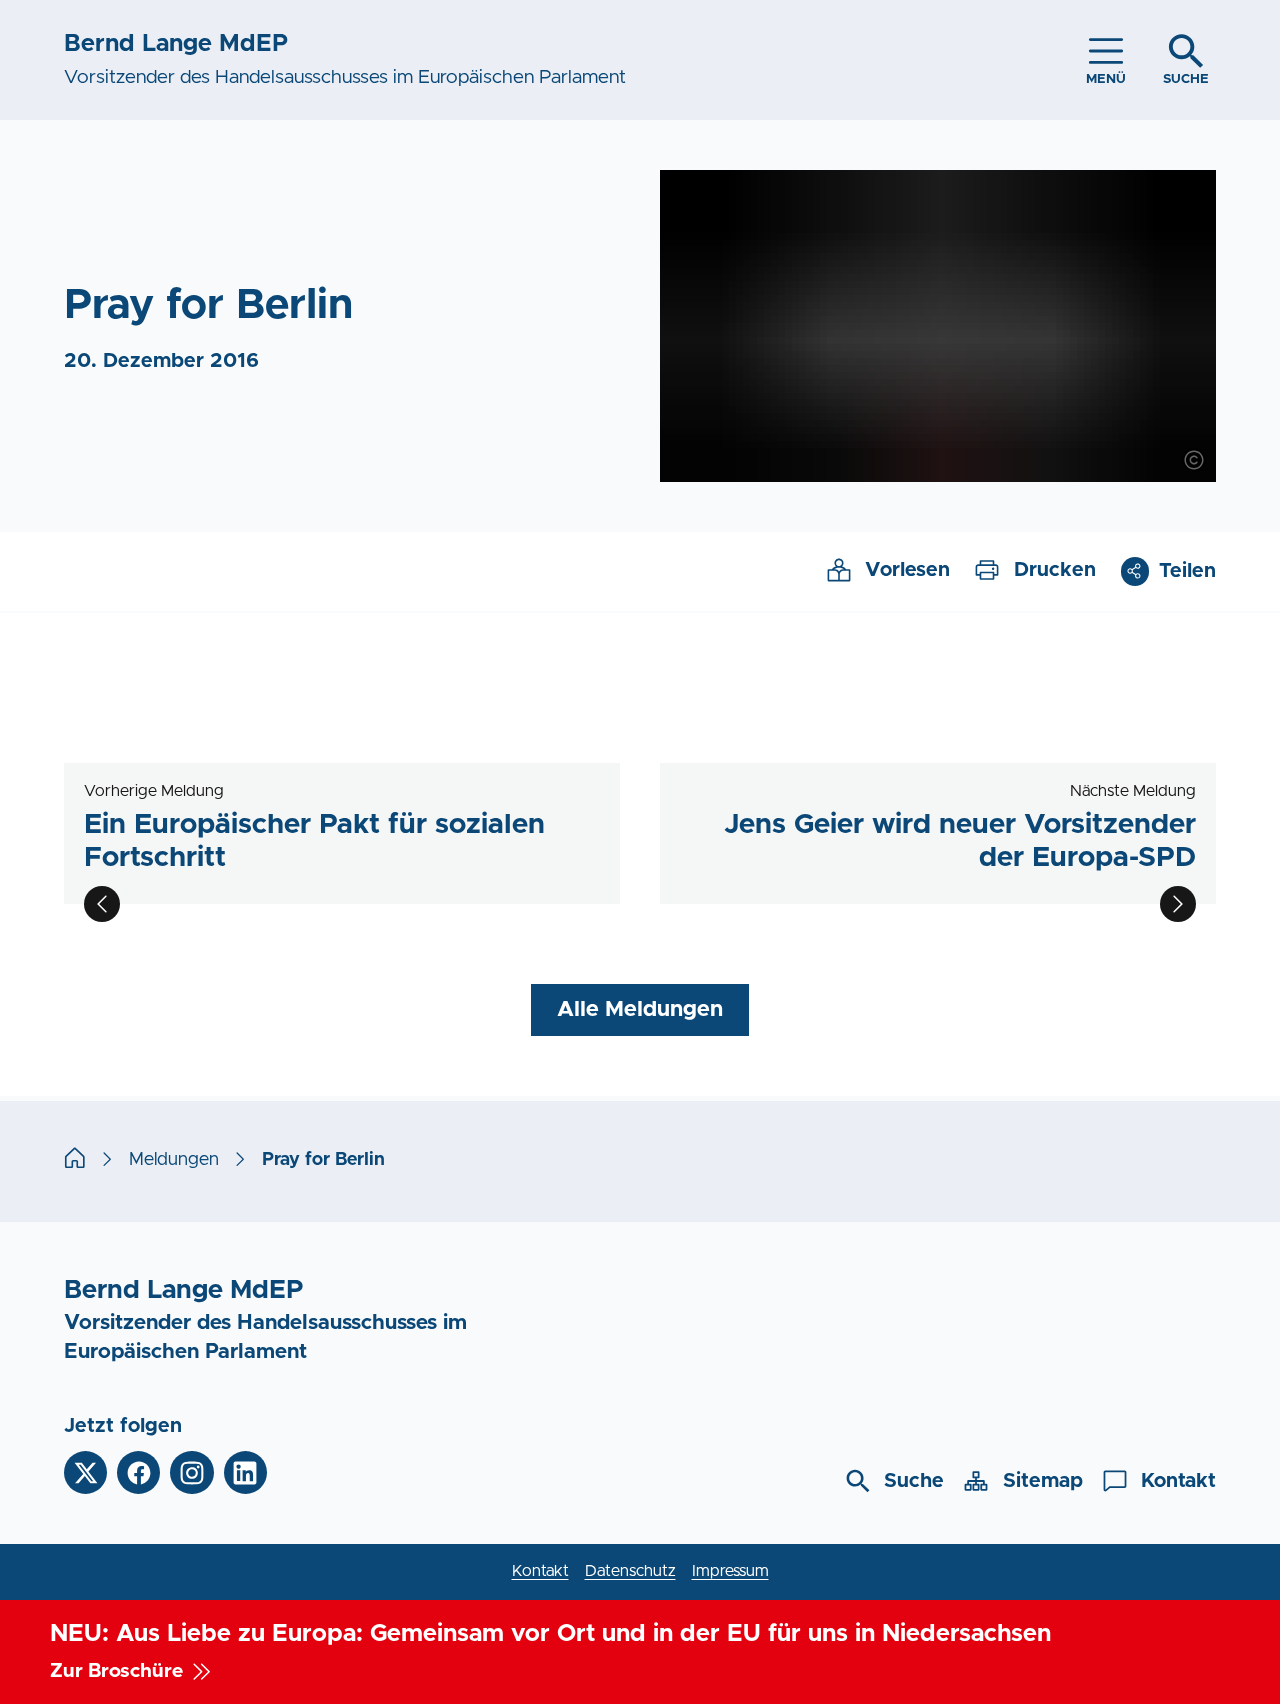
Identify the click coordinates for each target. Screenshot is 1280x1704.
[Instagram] (191, 1472)
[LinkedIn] (245, 1472)
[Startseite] (75, 1160)
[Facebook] (138, 1472)
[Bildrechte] (1194, 460)
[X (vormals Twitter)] (85, 1472)
